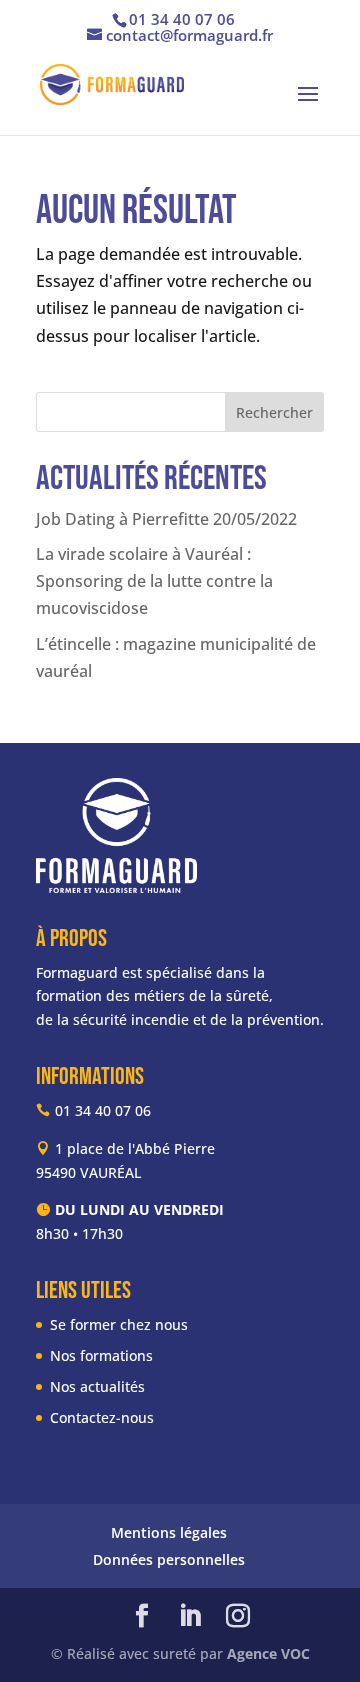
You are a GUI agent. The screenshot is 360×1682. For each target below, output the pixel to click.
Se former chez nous (119, 1324)
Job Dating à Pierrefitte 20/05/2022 (166, 519)
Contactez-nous (102, 1417)
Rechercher (274, 412)
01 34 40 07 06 (182, 19)
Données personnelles (169, 1559)
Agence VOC (268, 1653)
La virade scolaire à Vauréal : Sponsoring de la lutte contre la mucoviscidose (154, 581)
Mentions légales (169, 1532)
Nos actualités (97, 1386)
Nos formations (101, 1355)
